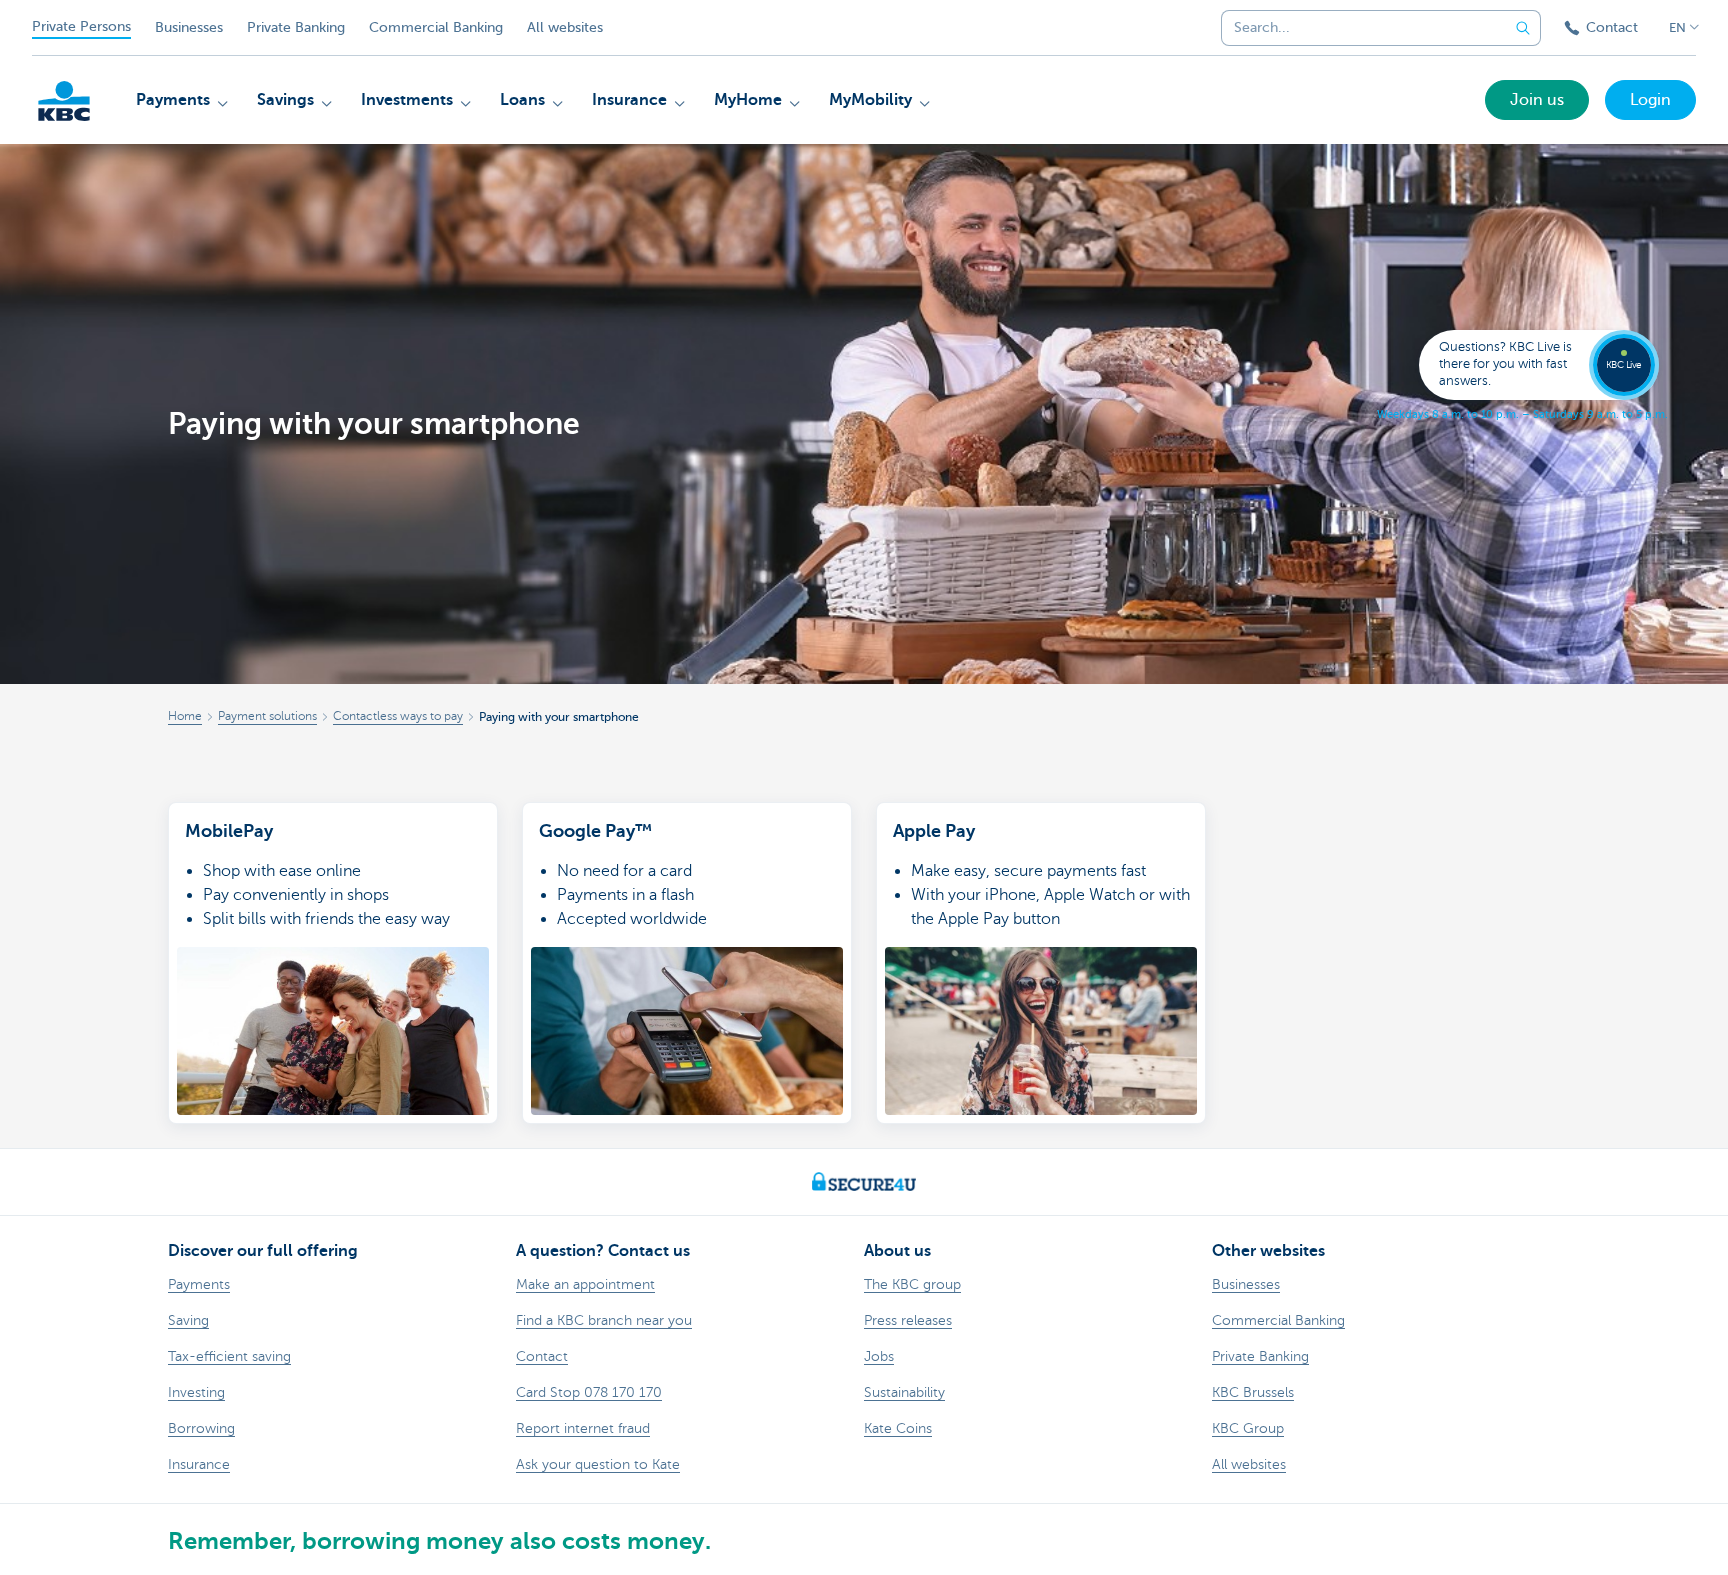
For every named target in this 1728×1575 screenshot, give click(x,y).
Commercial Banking (436, 27)
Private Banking (296, 27)
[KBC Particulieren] (64, 101)
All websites (565, 27)
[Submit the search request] (1523, 28)
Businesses (189, 27)
